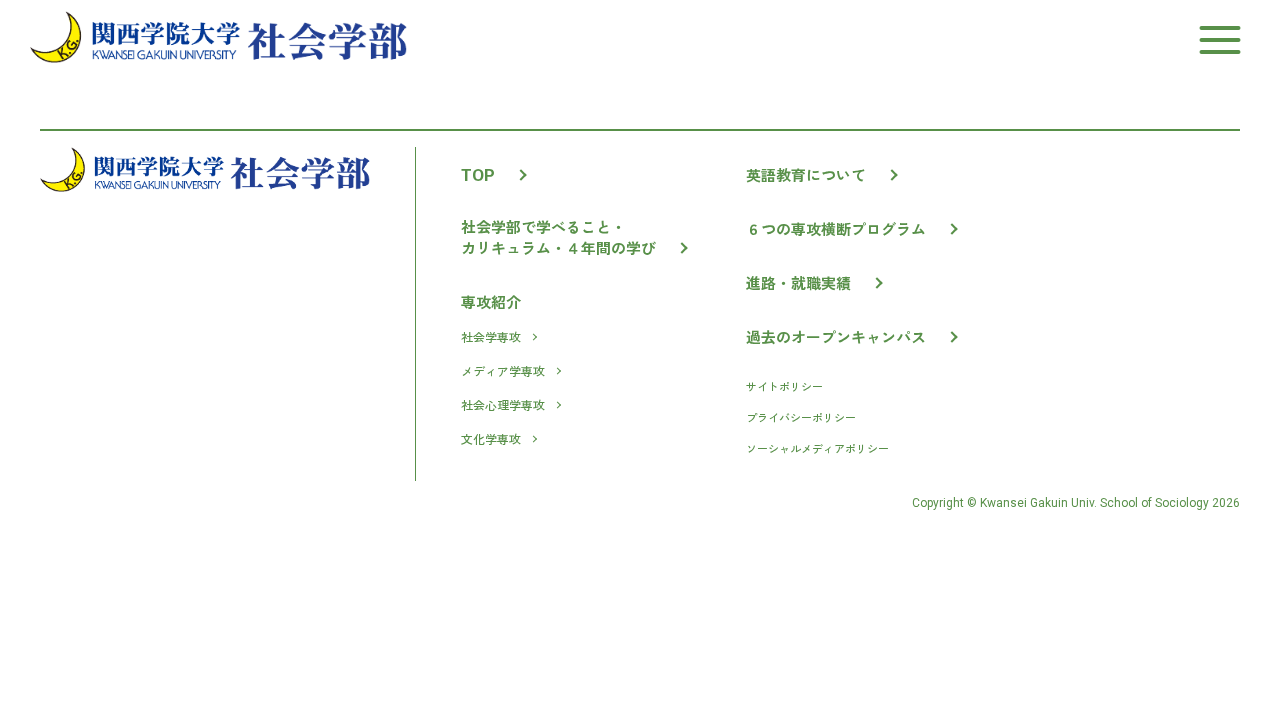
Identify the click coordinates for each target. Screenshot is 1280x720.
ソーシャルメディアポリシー (817, 448)
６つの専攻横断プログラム (836, 228)
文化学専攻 (491, 438)
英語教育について (806, 174)
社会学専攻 (491, 336)
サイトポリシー (784, 386)
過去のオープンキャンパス (836, 336)
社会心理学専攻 (503, 404)
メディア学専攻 (503, 370)
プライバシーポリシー (801, 417)
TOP (478, 175)
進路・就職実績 (798, 282)
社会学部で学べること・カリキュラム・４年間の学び (558, 237)
